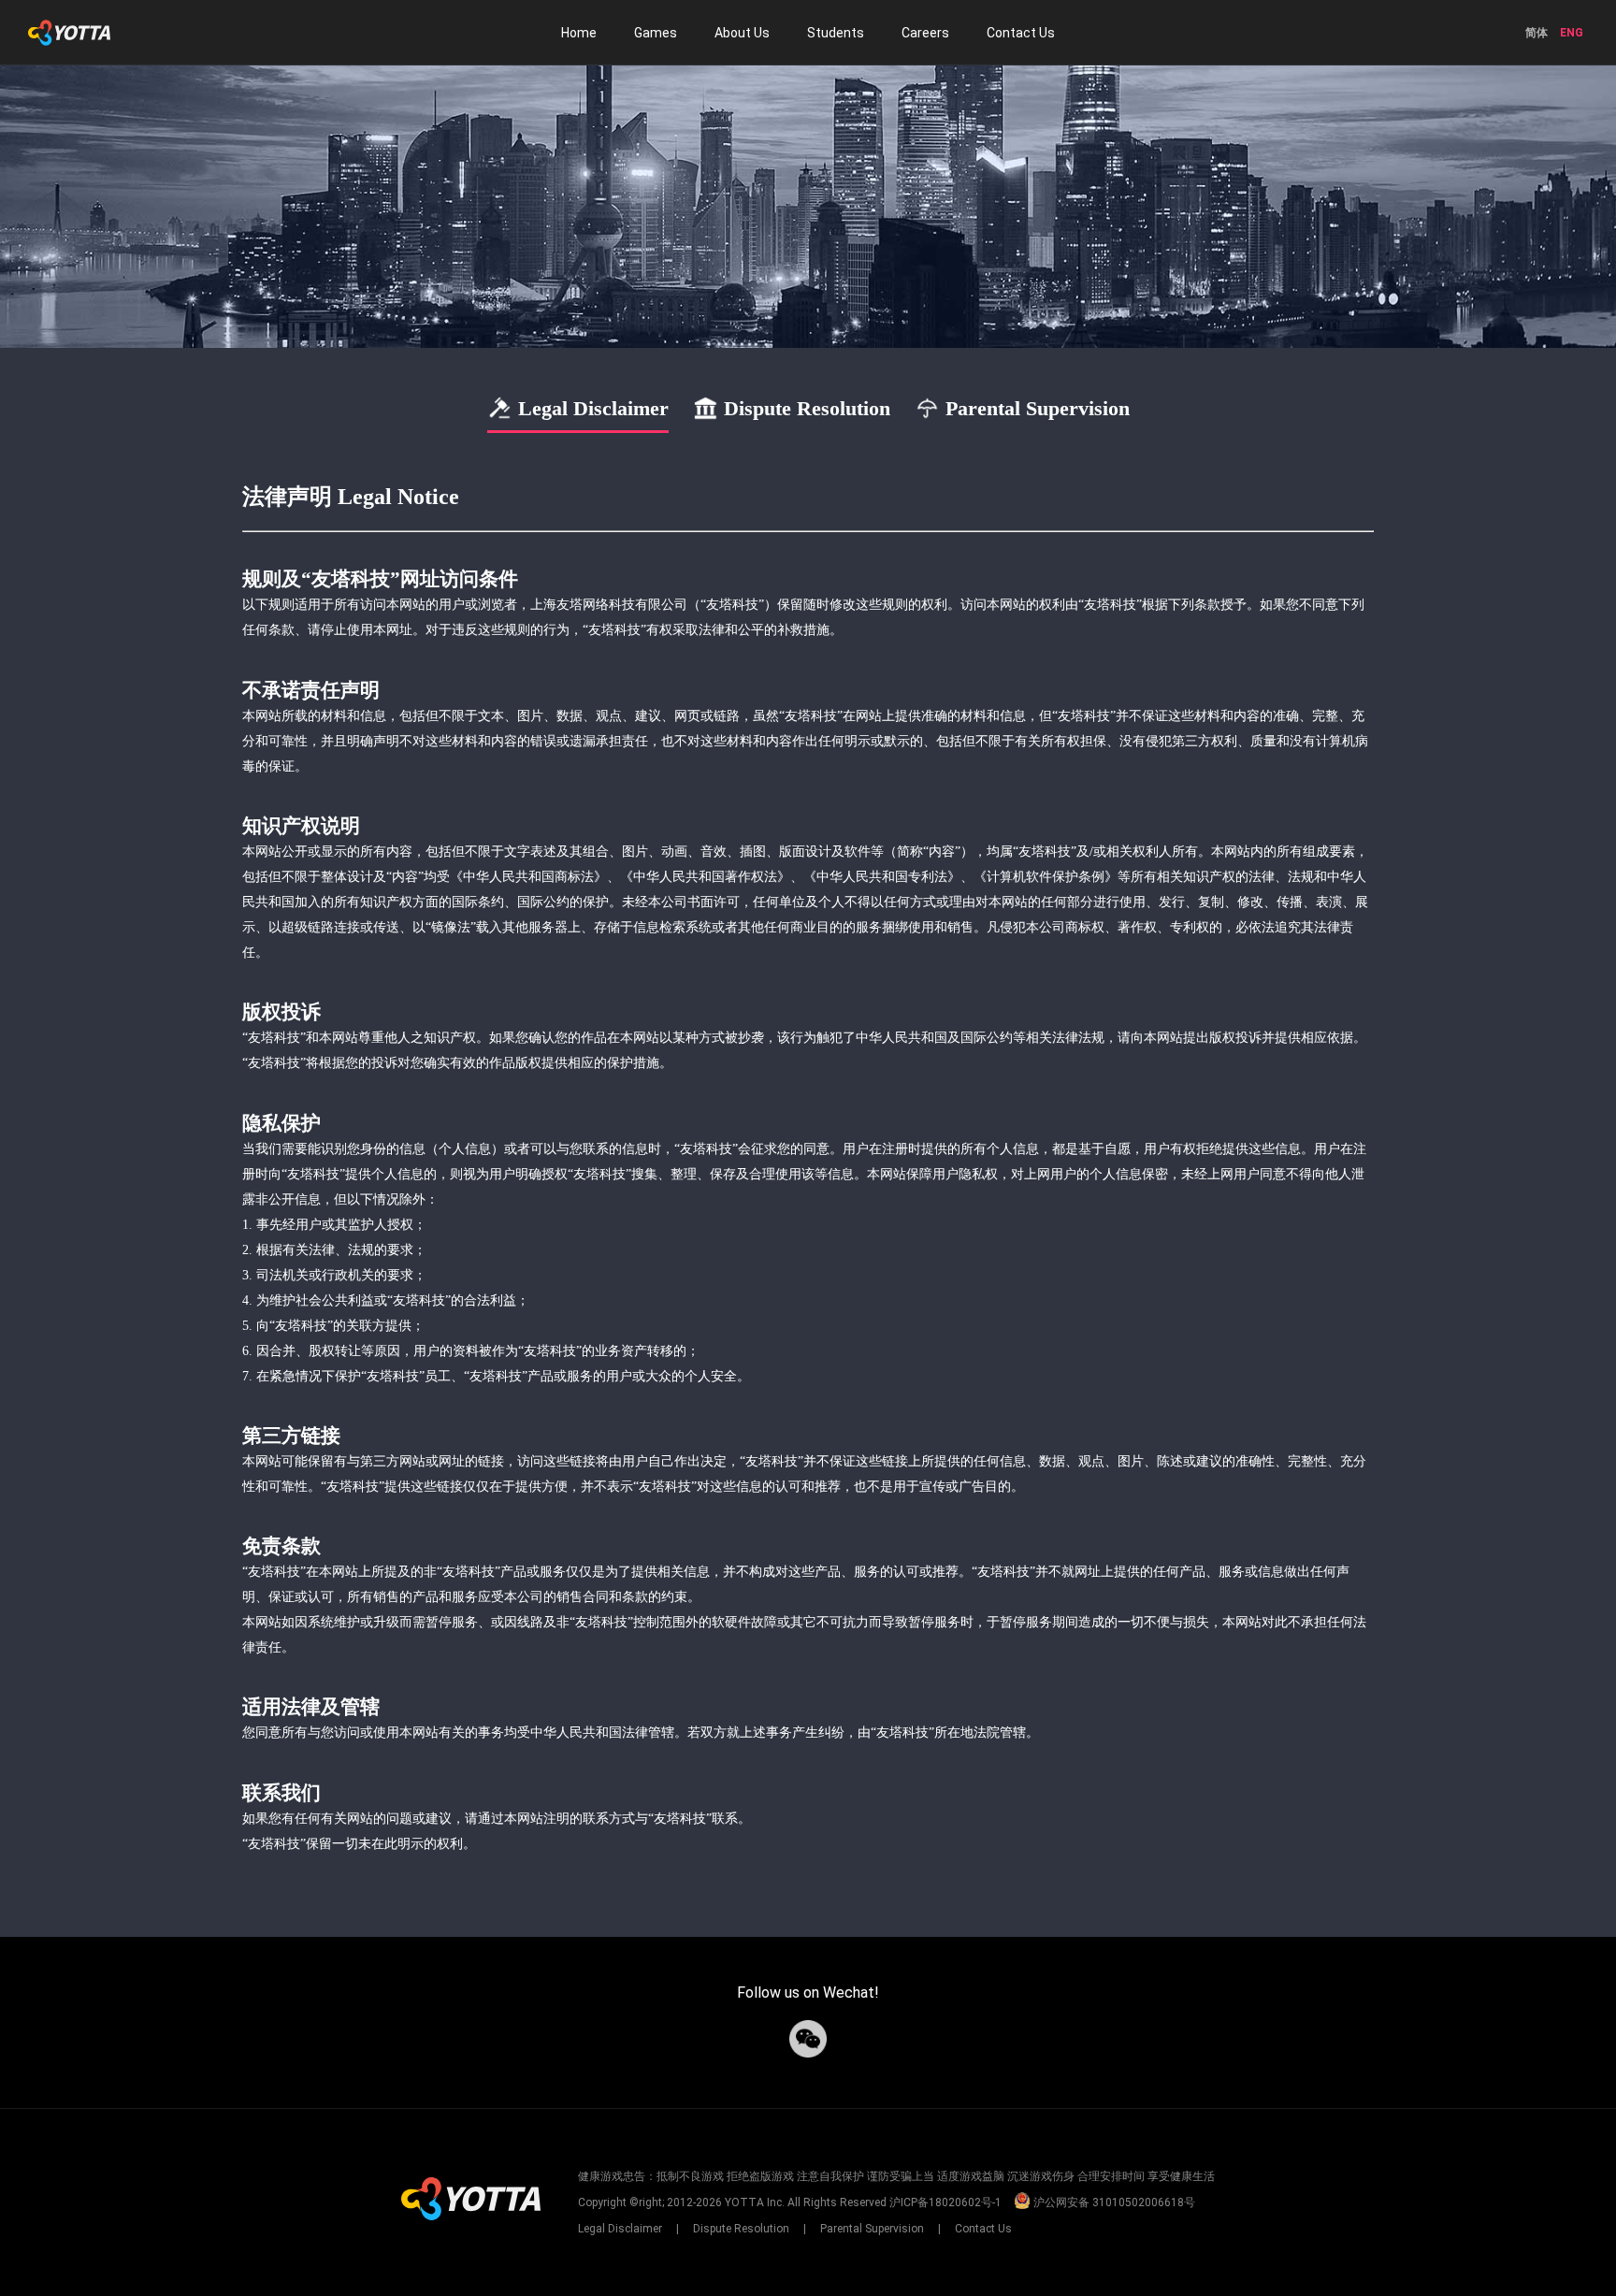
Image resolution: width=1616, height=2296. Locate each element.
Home (579, 33)
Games (656, 33)
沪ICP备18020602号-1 (945, 2202)
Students (836, 33)
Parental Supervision (872, 2229)
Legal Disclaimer (621, 2229)
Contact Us (1021, 33)
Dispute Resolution (741, 2229)
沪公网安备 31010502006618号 (1113, 2202)
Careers (925, 33)
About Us (742, 33)
